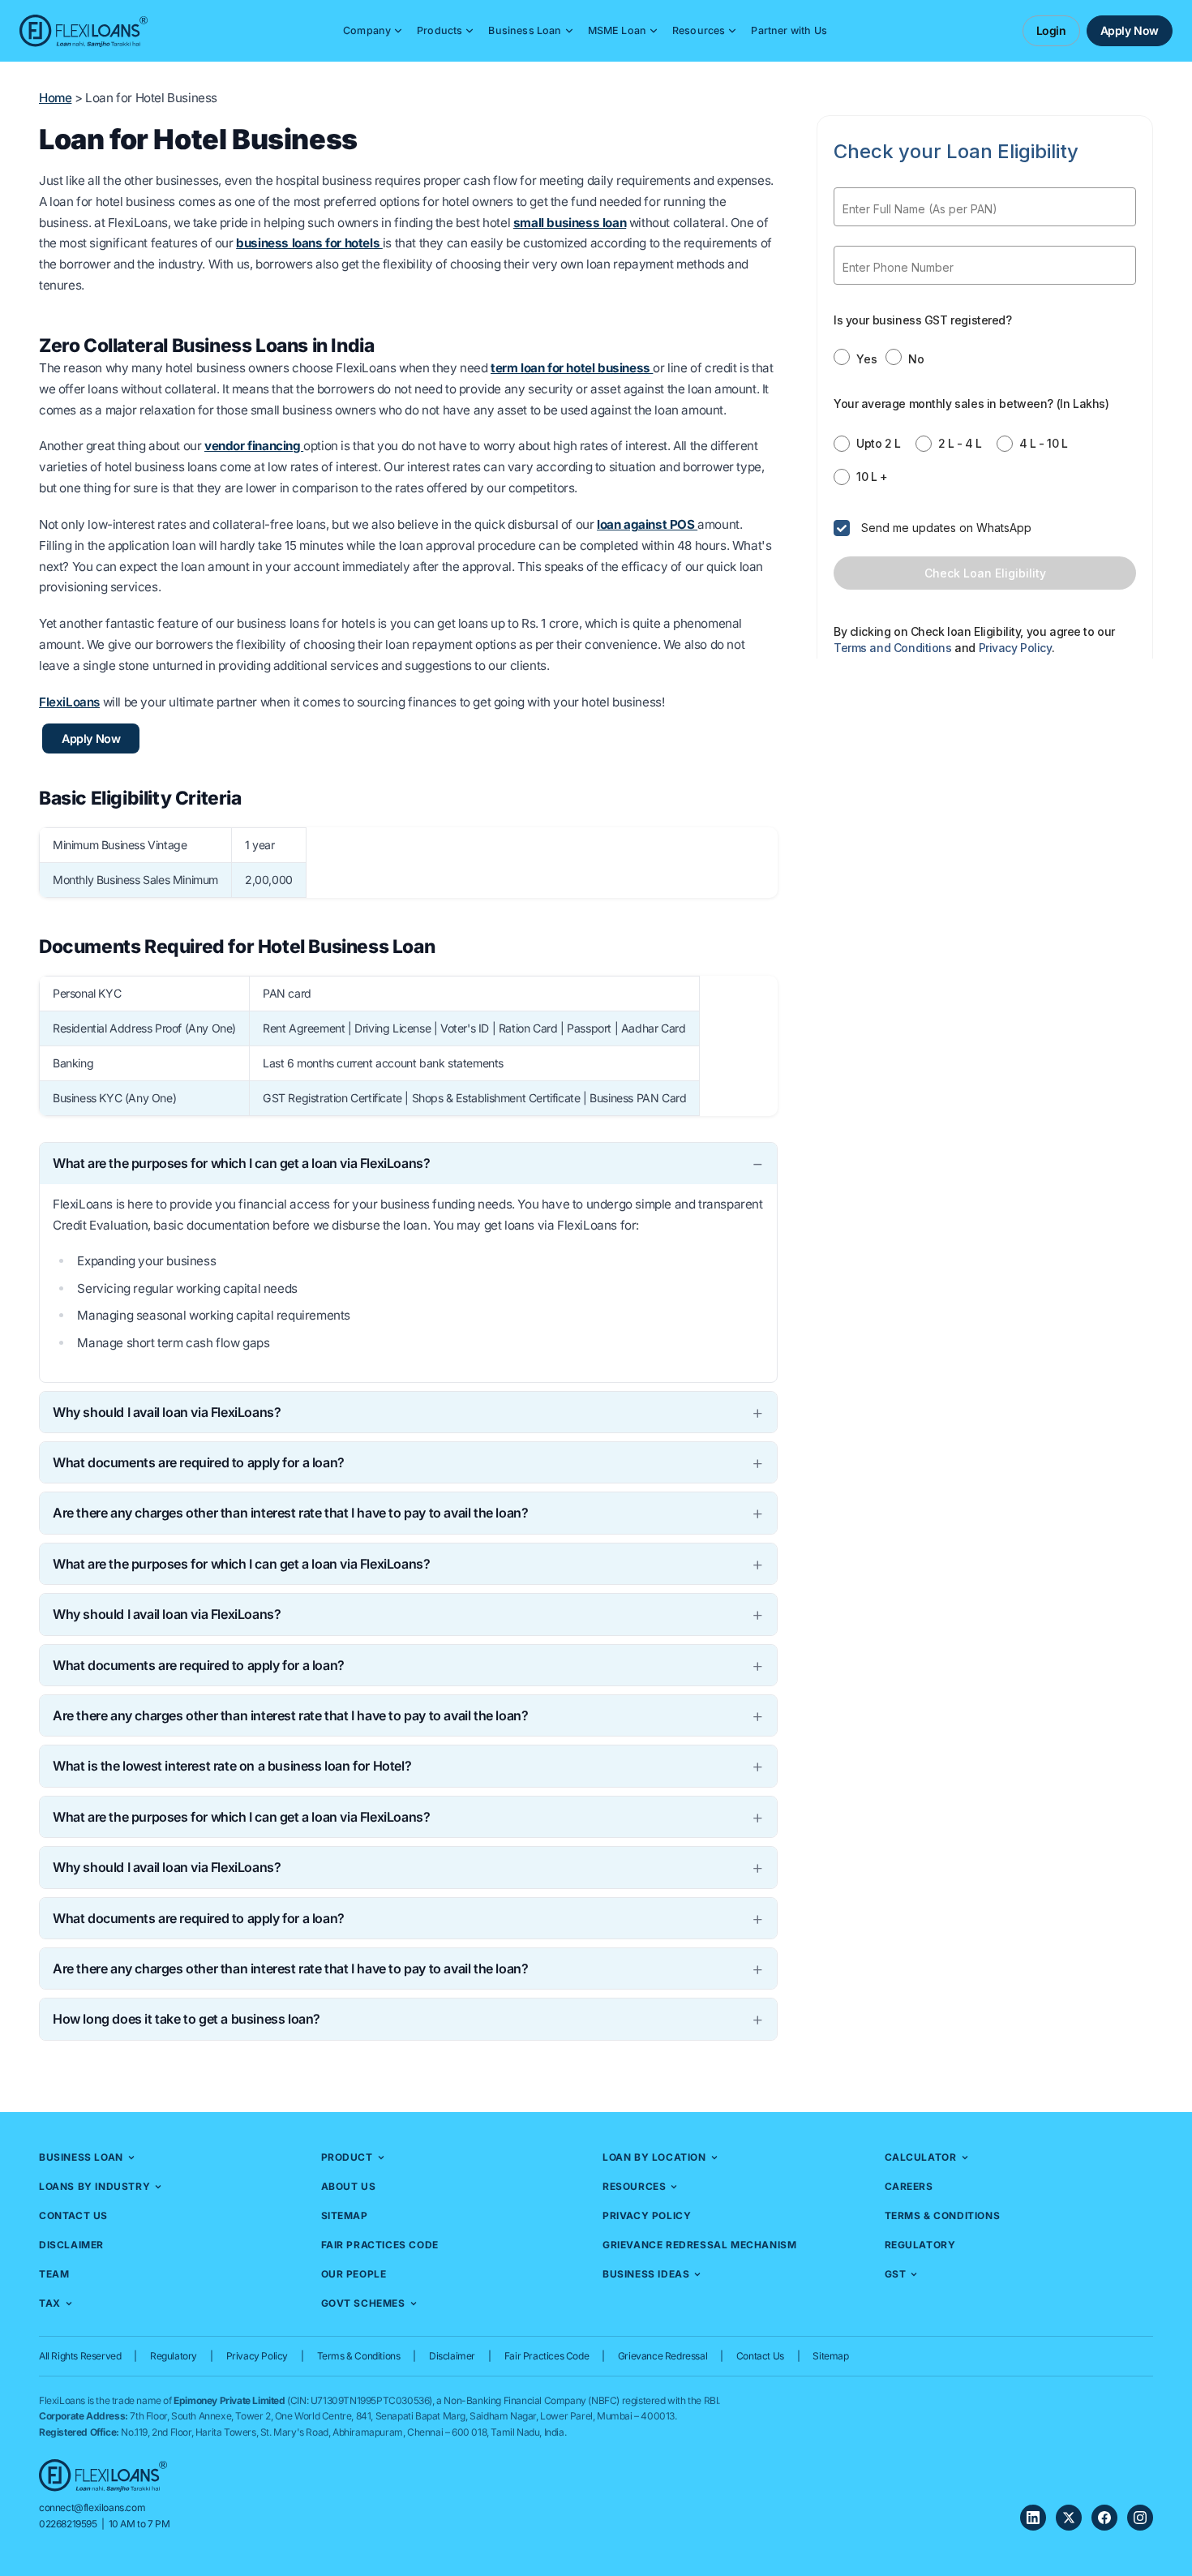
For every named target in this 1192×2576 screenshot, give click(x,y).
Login (1051, 30)
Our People (354, 2274)
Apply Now (1130, 30)
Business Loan (525, 30)
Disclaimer (71, 2245)
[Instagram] (1140, 2518)
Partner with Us (789, 30)
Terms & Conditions (943, 2215)
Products (439, 30)
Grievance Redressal (662, 2356)
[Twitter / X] (1069, 2518)
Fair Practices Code (380, 2245)
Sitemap (345, 2215)
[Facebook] (1104, 2518)
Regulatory (920, 2245)
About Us (349, 2186)
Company (367, 30)
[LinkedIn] (1033, 2518)
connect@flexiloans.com (92, 2507)
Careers (909, 2186)
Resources (699, 30)
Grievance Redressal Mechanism (699, 2245)
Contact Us (73, 2215)
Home (55, 98)
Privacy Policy (647, 2215)
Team (54, 2274)
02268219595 (68, 2524)
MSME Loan (617, 30)
